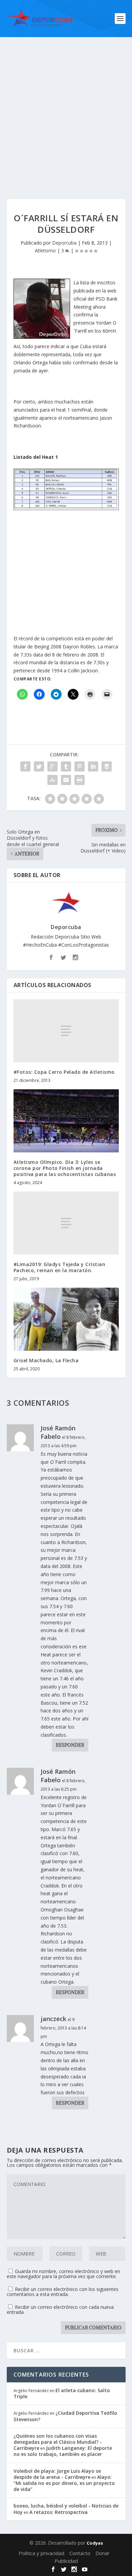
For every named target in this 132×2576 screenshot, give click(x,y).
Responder (70, 1745)
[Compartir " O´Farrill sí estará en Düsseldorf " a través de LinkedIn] (93, 766)
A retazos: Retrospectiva (59, 2512)
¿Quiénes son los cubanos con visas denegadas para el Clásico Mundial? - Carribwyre (58, 2442)
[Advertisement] (66, 106)
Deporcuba (64, 243)
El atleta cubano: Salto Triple (62, 2393)
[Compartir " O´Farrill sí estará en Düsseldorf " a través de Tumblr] (66, 766)
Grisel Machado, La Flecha (46, 1360)
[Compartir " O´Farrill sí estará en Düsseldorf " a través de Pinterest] (80, 766)
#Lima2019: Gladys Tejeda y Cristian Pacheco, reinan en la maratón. (60, 1267)
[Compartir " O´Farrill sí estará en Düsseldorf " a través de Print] (80, 780)
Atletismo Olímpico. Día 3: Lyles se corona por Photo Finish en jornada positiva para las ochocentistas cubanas (65, 1168)
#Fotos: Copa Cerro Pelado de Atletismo (64, 1072)
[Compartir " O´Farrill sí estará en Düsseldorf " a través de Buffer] (107, 766)
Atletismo (45, 250)
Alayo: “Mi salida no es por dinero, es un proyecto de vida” (64, 2483)
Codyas (95, 2543)
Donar (103, 2553)
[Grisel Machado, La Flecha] (66, 1319)
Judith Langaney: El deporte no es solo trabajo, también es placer (63, 2451)
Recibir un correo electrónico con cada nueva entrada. (60, 2309)
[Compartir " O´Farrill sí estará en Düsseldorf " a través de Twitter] (39, 766)
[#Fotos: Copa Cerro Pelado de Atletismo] (66, 1031)
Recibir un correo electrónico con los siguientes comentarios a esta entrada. (63, 2292)
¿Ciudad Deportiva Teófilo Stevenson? (65, 2416)
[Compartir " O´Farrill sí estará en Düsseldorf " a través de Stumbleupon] (52, 780)
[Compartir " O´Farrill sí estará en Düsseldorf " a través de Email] (66, 780)
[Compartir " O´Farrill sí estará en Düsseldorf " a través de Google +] (52, 766)
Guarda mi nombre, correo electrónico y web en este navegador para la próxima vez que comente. (63, 2274)
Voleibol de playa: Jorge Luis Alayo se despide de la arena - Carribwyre (57, 2474)
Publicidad (66, 2561)
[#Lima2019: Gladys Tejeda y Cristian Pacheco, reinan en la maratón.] (66, 1223)
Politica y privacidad (41, 2553)
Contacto (80, 2553)
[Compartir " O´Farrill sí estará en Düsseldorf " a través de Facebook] (25, 766)
